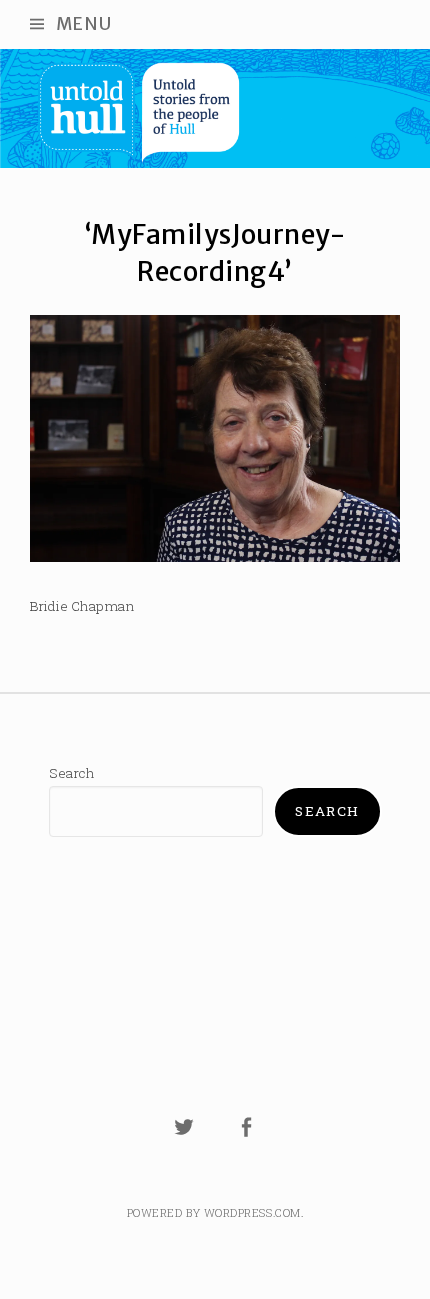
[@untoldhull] (184, 1139)
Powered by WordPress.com (214, 1213)
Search (72, 773)
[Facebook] (247, 1139)
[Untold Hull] (215, 108)
